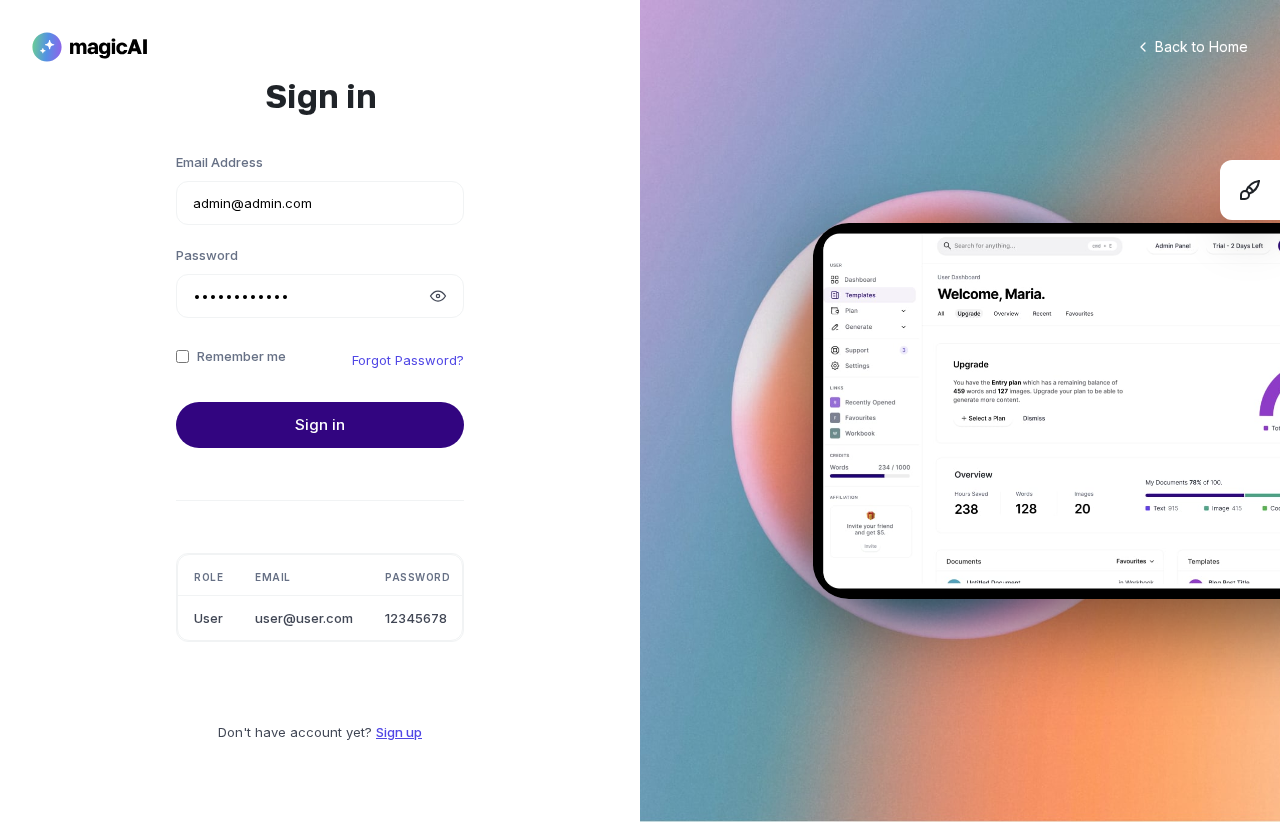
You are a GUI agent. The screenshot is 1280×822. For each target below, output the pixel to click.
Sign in (320, 424)
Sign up (399, 732)
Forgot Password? (408, 360)
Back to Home (1201, 46)
